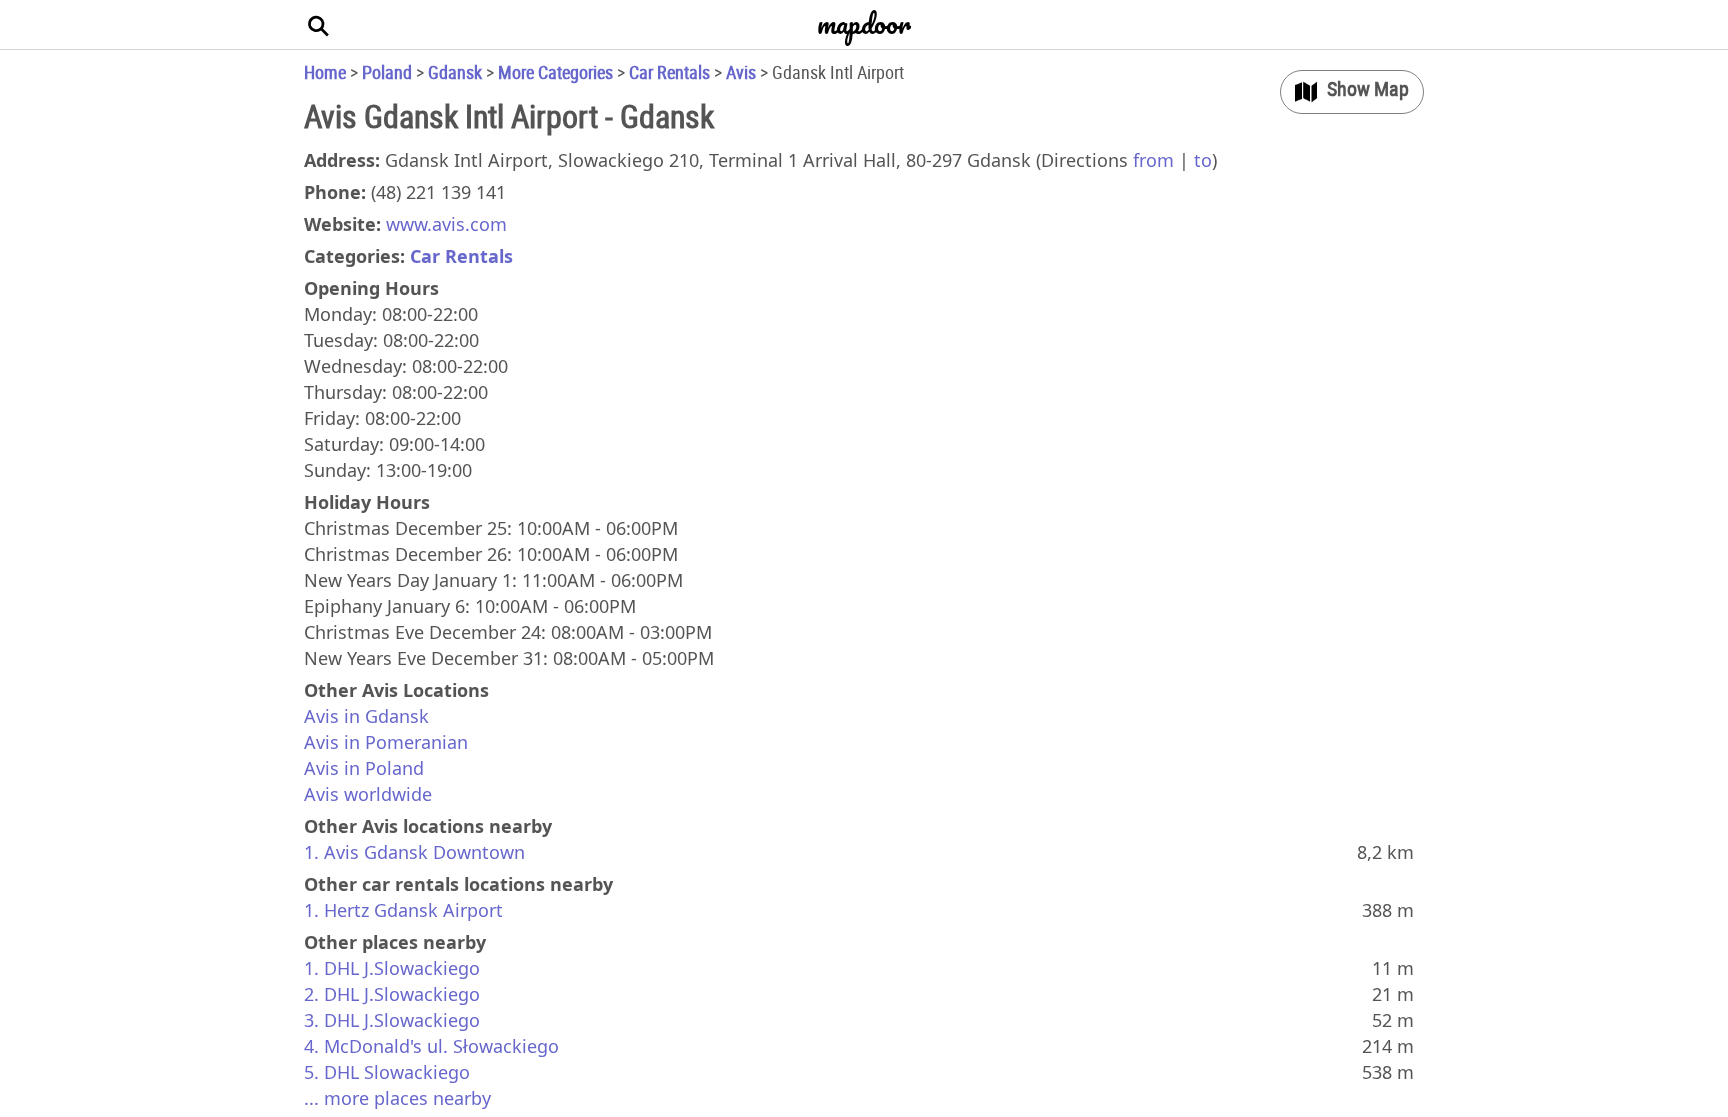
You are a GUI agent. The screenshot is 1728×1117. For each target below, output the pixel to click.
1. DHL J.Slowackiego (392, 968)
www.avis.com (446, 224)
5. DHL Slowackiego (387, 1072)
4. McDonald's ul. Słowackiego (431, 1046)
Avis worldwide (368, 794)
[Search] (319, 25)
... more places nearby (397, 1098)
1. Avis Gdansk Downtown (414, 852)
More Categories (555, 72)
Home (325, 72)
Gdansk (455, 72)
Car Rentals (669, 72)
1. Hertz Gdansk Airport (403, 910)
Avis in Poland (364, 768)
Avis (741, 72)
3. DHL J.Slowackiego (392, 1020)
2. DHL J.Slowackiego (392, 994)
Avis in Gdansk (366, 716)
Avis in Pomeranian (386, 742)
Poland (387, 72)
